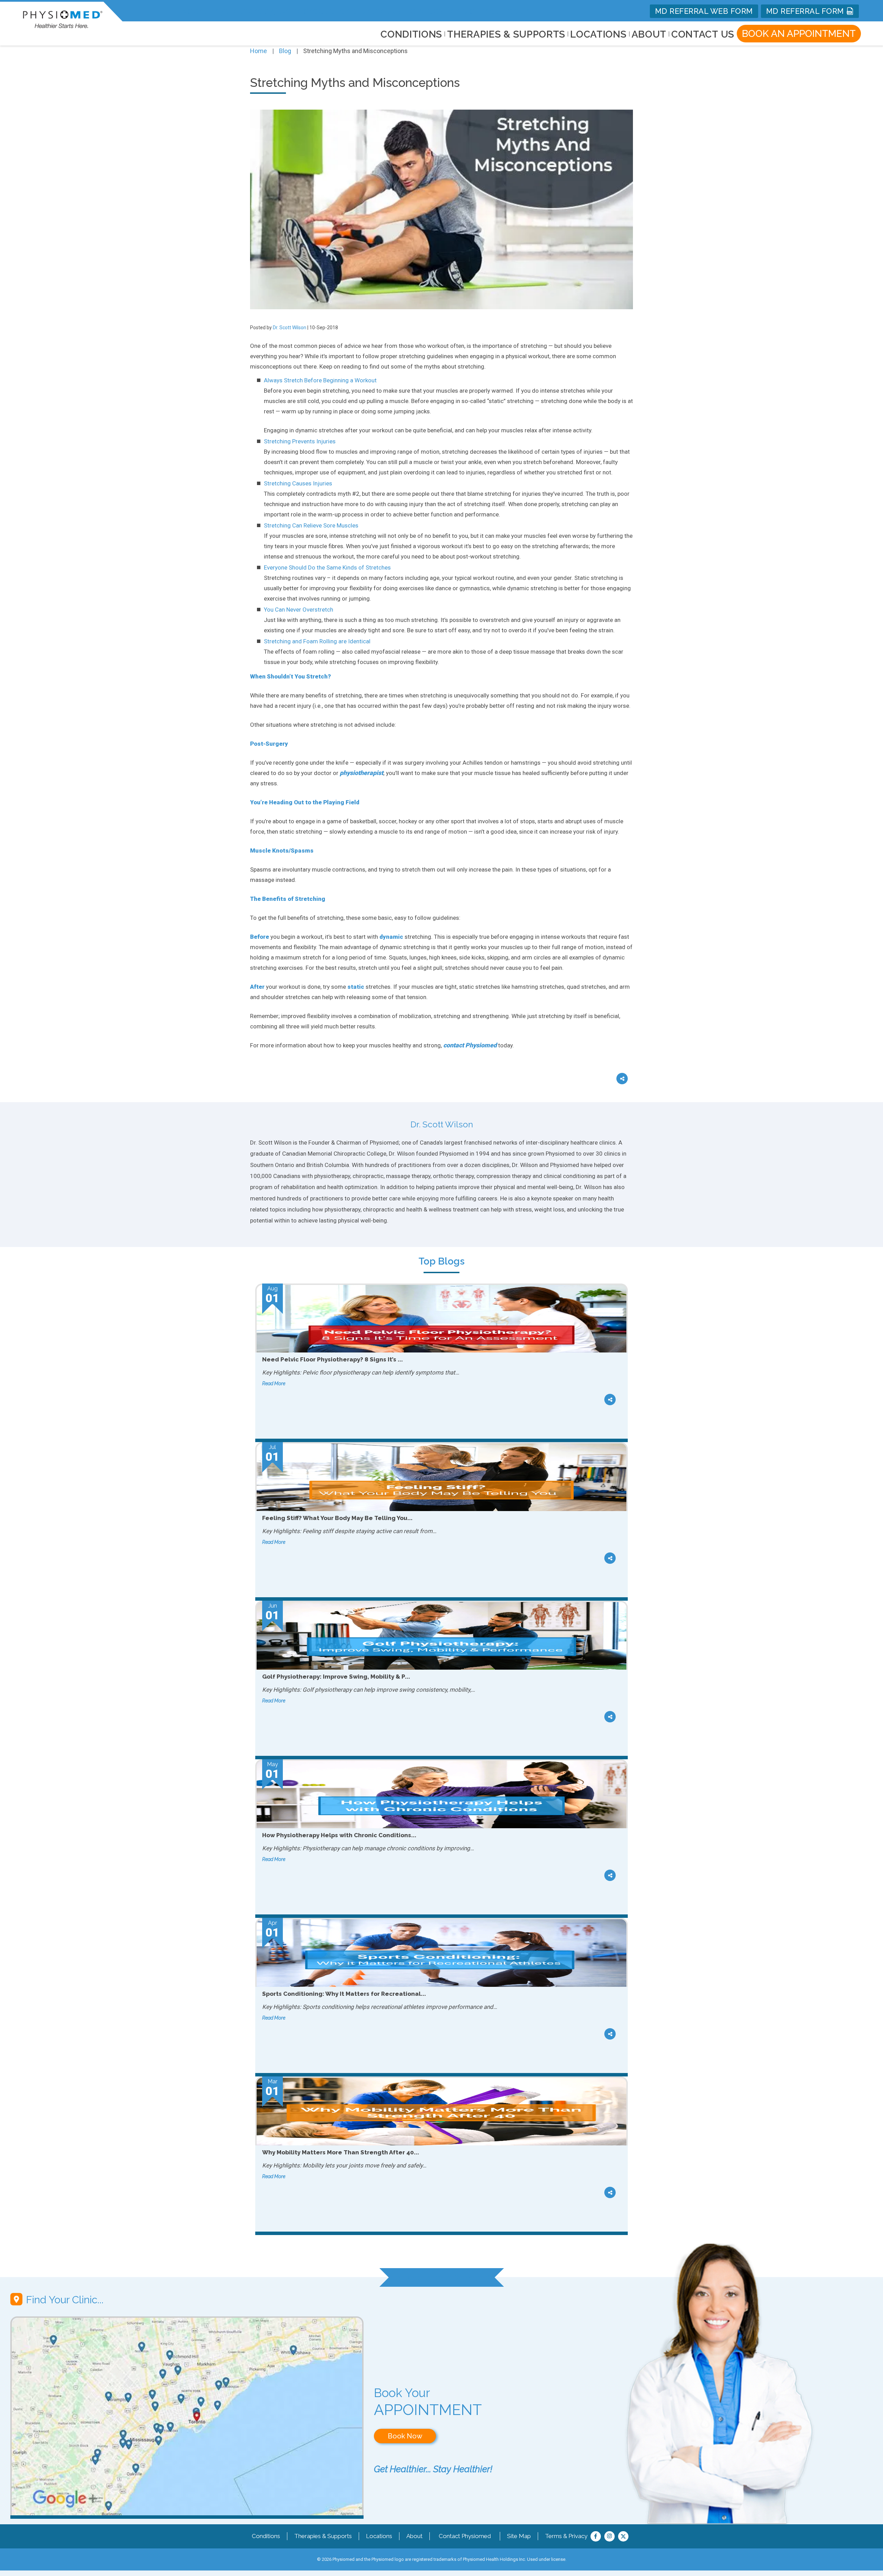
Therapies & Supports (323, 2536)
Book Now (405, 2436)
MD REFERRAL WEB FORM (704, 11)
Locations (379, 2536)
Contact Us (703, 34)
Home (259, 51)
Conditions (266, 2536)
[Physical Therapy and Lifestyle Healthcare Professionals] (63, 18)
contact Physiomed (470, 1045)
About (649, 34)
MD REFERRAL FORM (806, 11)
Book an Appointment (799, 34)
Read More (274, 1383)
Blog (285, 51)
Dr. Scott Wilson (290, 328)
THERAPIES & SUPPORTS (506, 34)
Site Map (519, 2536)
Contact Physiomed (465, 2536)
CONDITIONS (411, 34)
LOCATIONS (598, 34)
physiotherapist (361, 773)
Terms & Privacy (566, 2536)
